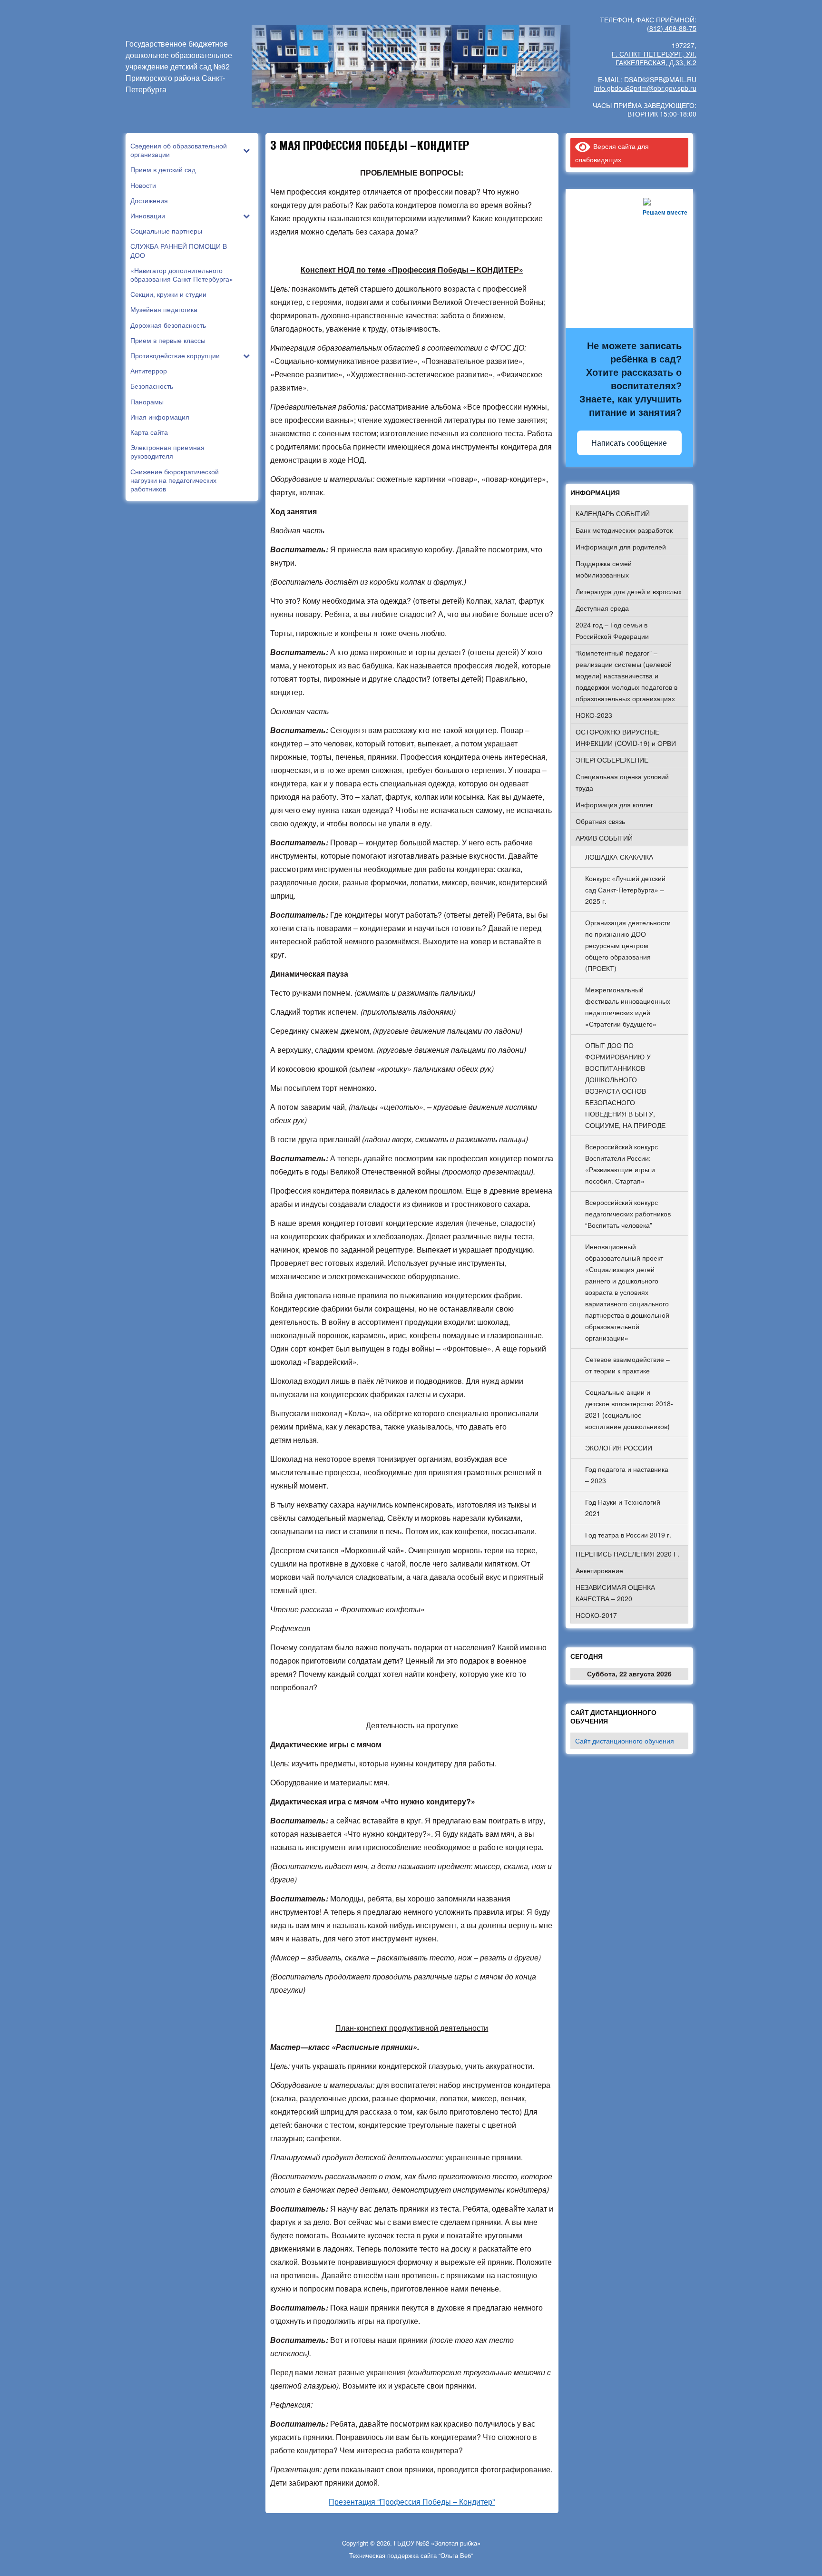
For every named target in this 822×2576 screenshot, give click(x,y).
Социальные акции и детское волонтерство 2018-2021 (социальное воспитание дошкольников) (629, 1409)
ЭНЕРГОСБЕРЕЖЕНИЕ (612, 760)
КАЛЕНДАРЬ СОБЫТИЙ (613, 513)
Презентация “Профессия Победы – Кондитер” (412, 2502)
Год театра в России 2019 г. (628, 1535)
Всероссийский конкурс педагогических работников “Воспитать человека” (628, 1214)
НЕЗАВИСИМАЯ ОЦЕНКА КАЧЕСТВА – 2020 (615, 1593)
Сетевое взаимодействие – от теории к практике (627, 1365)
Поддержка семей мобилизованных (604, 569)
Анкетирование (599, 1570)
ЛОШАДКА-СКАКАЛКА (619, 857)
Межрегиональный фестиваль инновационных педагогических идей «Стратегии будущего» (628, 1007)
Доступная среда (602, 608)
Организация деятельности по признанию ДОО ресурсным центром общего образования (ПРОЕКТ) (628, 945)
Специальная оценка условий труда (622, 782)
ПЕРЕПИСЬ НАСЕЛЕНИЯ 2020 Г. (627, 1554)
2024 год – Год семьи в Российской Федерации (612, 630)
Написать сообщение (629, 443)
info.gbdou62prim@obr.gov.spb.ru (645, 88)
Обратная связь (600, 821)
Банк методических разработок (624, 530)
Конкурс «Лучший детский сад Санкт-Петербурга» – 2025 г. (625, 890)
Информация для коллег (614, 804)
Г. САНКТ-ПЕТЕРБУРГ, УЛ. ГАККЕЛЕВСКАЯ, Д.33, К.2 (654, 58)
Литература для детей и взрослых (629, 591)
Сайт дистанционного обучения (625, 1741)
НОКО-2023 (594, 715)
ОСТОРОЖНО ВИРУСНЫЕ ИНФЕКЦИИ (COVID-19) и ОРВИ (626, 737)
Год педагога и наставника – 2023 (627, 1475)
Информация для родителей (621, 547)
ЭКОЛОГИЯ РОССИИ (619, 1448)
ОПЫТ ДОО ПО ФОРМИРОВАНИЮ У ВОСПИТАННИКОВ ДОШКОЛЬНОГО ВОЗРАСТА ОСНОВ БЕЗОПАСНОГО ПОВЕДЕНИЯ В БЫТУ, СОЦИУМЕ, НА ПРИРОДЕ (625, 1085)
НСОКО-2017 (596, 1615)
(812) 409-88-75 (672, 28)
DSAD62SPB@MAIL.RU (660, 79)
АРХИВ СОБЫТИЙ (604, 838)
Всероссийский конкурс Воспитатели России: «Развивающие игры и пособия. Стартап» (621, 1164)
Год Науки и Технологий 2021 (623, 1508)
